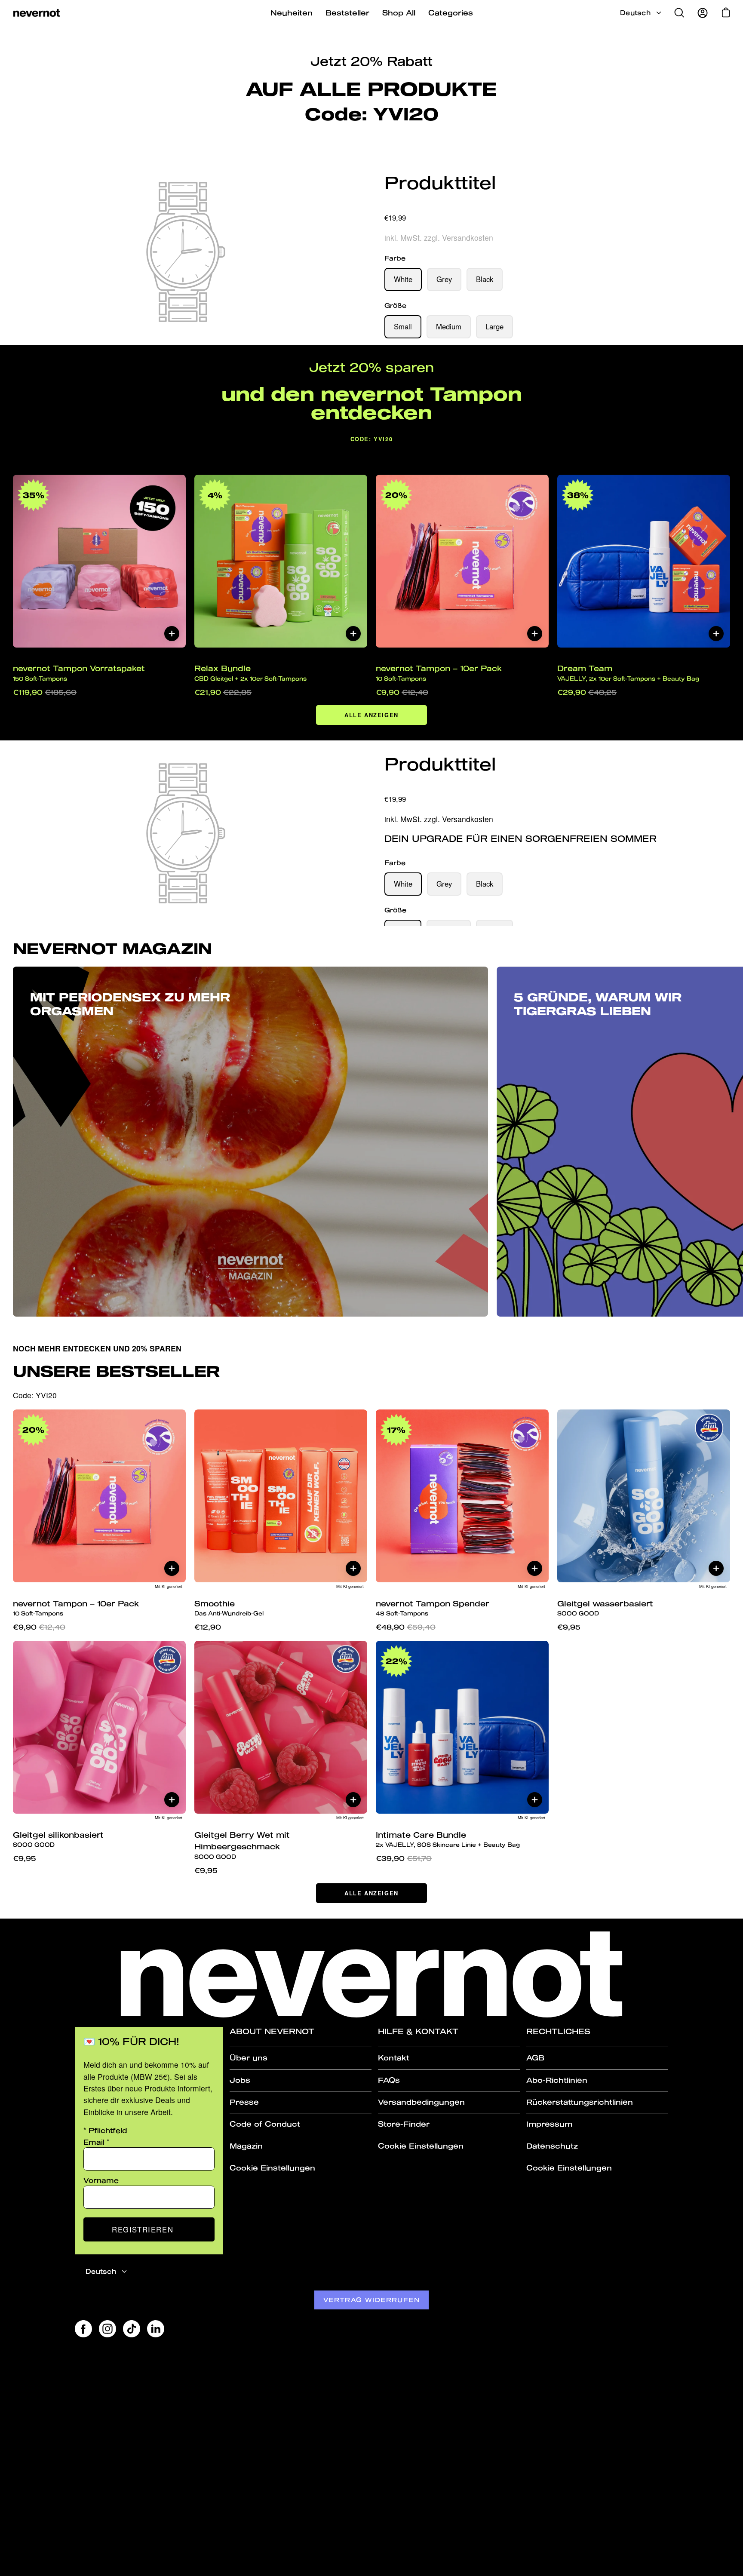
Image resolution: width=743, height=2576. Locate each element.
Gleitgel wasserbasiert (605, 1608)
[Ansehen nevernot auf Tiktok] (132, 2329)
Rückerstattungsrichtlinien (580, 2102)
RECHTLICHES (558, 2031)
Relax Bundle (250, 673)
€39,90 (404, 1858)
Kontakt (394, 2058)
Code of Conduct (265, 2124)
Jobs (240, 2080)
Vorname (101, 2180)
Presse (244, 2102)
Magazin (246, 2146)
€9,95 (569, 1627)
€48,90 (406, 1627)
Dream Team (628, 673)
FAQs (389, 2080)
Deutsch (635, 13)
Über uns (249, 2058)
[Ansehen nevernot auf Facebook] (83, 2329)
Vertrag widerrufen (371, 2300)
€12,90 (208, 1627)
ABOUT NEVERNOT (272, 2031)
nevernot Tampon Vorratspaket (79, 673)
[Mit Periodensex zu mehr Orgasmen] (250, 1142)
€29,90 (587, 692)
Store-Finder (404, 2124)
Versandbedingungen (421, 2102)
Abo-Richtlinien (557, 2080)
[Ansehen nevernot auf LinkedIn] (156, 2329)
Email (97, 2142)
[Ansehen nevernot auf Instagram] (107, 2329)
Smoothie (229, 1608)
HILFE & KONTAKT (418, 2031)
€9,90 (402, 692)
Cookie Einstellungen (272, 2168)
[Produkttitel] (557, 202)
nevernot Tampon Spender (433, 1608)
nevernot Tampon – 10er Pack (439, 673)
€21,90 (223, 692)
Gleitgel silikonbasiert (58, 1839)
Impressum (549, 2124)
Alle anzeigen (371, 715)
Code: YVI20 (372, 439)
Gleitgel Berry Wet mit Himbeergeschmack (242, 1845)
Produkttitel (440, 183)
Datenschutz (552, 2146)
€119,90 (45, 692)
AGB (535, 2058)
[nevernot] (37, 13)
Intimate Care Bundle (448, 1839)
